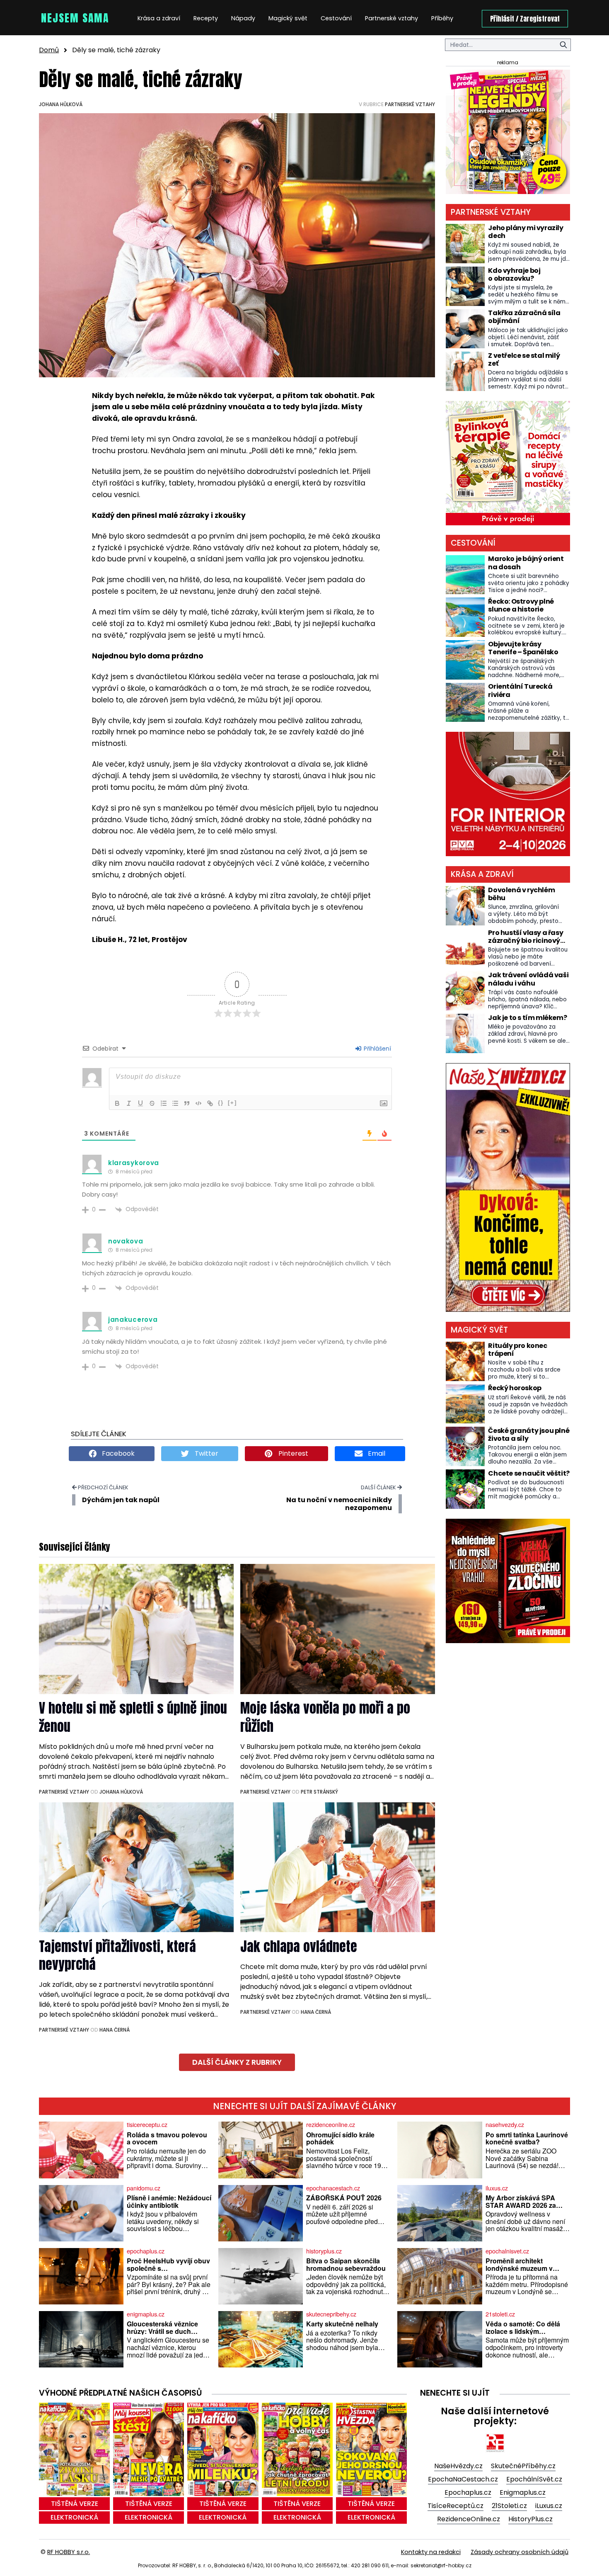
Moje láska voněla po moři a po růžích (325, 1717)
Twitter (206, 1453)
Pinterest (292, 1453)
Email (376, 1453)
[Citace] (187, 1103)
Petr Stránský (319, 1792)
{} (221, 1103)
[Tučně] (117, 1103)
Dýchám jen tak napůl (121, 1500)
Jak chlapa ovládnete (299, 1946)
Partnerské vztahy (391, 18)
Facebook (117, 1453)
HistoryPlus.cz (530, 2519)
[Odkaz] (210, 1103)
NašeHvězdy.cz (458, 2466)
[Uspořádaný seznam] (164, 1103)
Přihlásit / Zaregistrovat (525, 19)
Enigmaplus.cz (523, 2492)
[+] (232, 1103)
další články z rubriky (237, 2062)
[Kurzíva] (129, 1103)
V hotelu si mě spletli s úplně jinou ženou (133, 1717)
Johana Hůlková (61, 104)
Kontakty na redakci (431, 2552)
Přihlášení (377, 1049)
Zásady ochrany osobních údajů (520, 2552)
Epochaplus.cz (468, 2492)
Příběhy (442, 18)
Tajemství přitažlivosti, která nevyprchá (117, 1955)
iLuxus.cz (549, 2506)
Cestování (336, 18)
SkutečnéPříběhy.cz (523, 2466)
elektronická (74, 2517)
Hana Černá (115, 2030)
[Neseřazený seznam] (175, 1103)
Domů (49, 50)
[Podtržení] (140, 1103)
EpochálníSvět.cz (534, 2479)
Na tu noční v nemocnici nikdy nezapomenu (339, 1504)
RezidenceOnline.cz (469, 2519)
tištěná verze (75, 2504)
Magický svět (288, 18)
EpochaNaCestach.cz (463, 2479)
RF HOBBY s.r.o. (69, 2552)
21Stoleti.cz (509, 2506)
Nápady (243, 18)
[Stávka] (152, 1103)
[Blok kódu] (198, 1103)
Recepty (206, 18)
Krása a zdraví (159, 18)
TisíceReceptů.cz (456, 2506)
